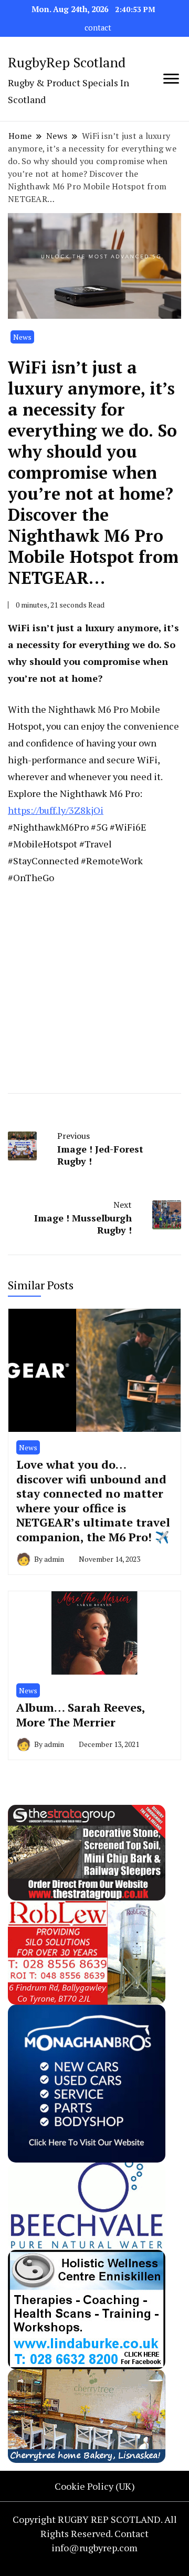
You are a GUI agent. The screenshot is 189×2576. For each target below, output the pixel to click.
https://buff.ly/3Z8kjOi (56, 810)
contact (98, 28)
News (22, 337)
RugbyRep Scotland (67, 62)
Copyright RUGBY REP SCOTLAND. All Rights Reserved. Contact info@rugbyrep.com (95, 2533)
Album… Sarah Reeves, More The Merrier (81, 1715)
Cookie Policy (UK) (95, 2486)
